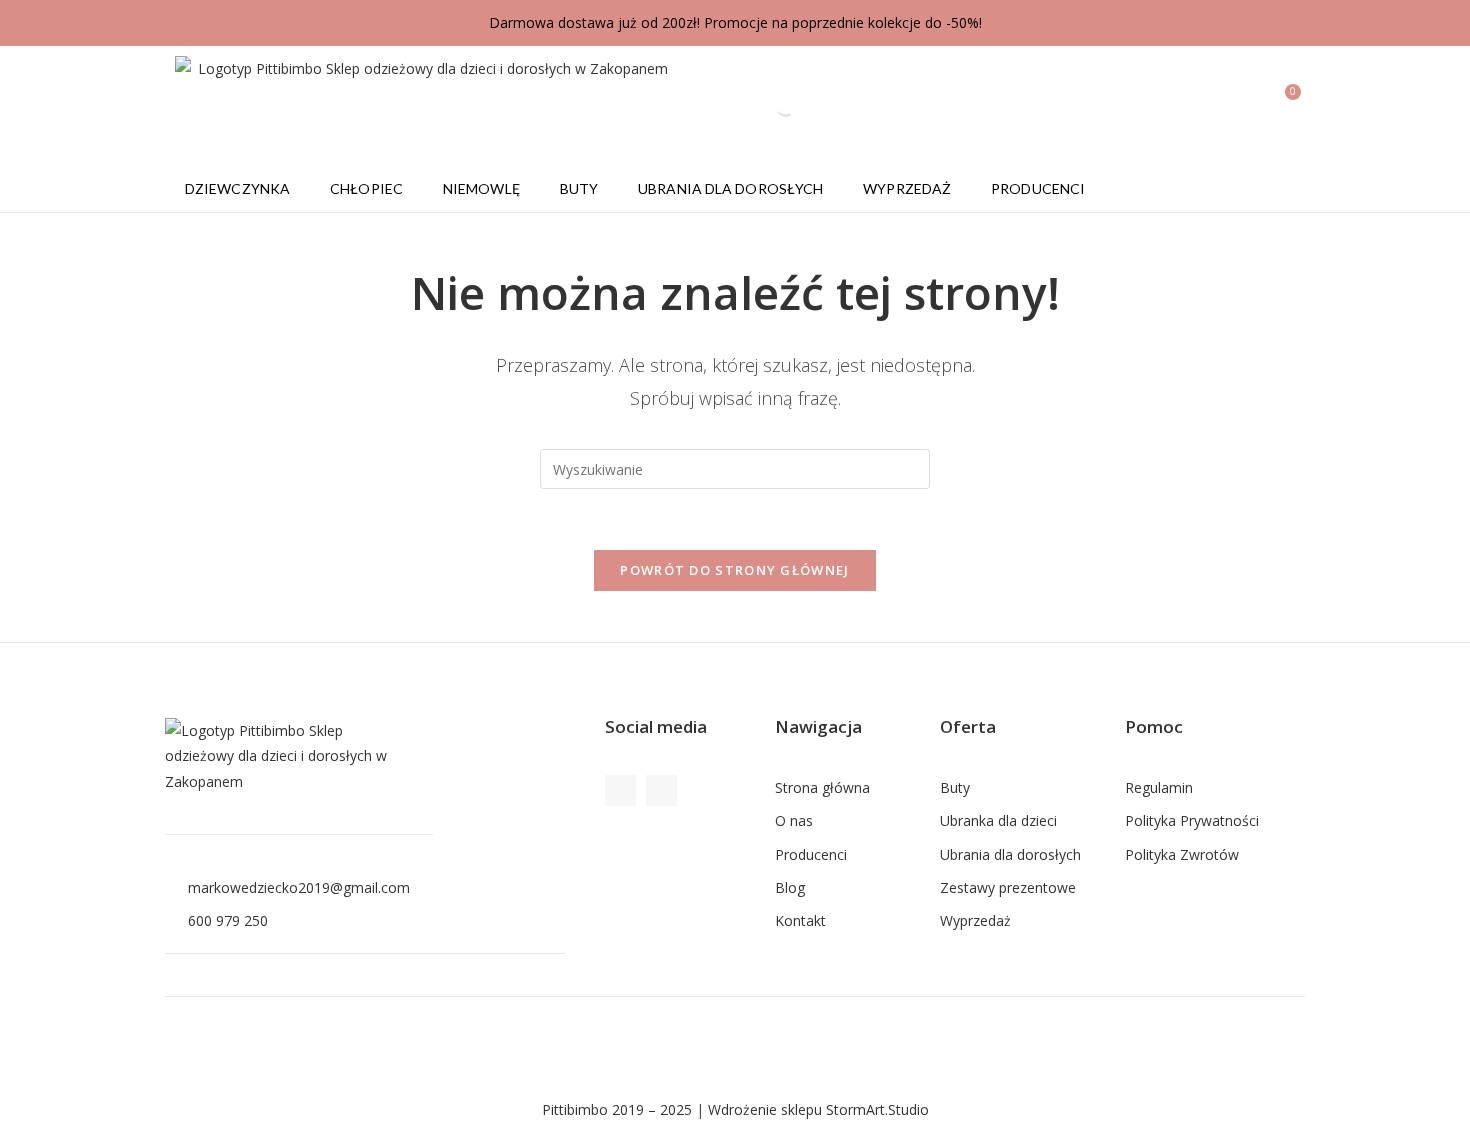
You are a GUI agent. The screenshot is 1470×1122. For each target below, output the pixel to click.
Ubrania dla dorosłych (730, 188)
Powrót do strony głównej (734, 570)
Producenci (1038, 188)
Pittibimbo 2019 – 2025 (617, 1109)
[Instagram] (661, 790)
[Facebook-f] (620, 790)
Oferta (968, 726)
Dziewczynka (237, 188)
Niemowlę (481, 188)
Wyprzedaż (907, 188)
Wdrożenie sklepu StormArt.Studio (818, 1109)
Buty (579, 188)
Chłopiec (366, 188)
